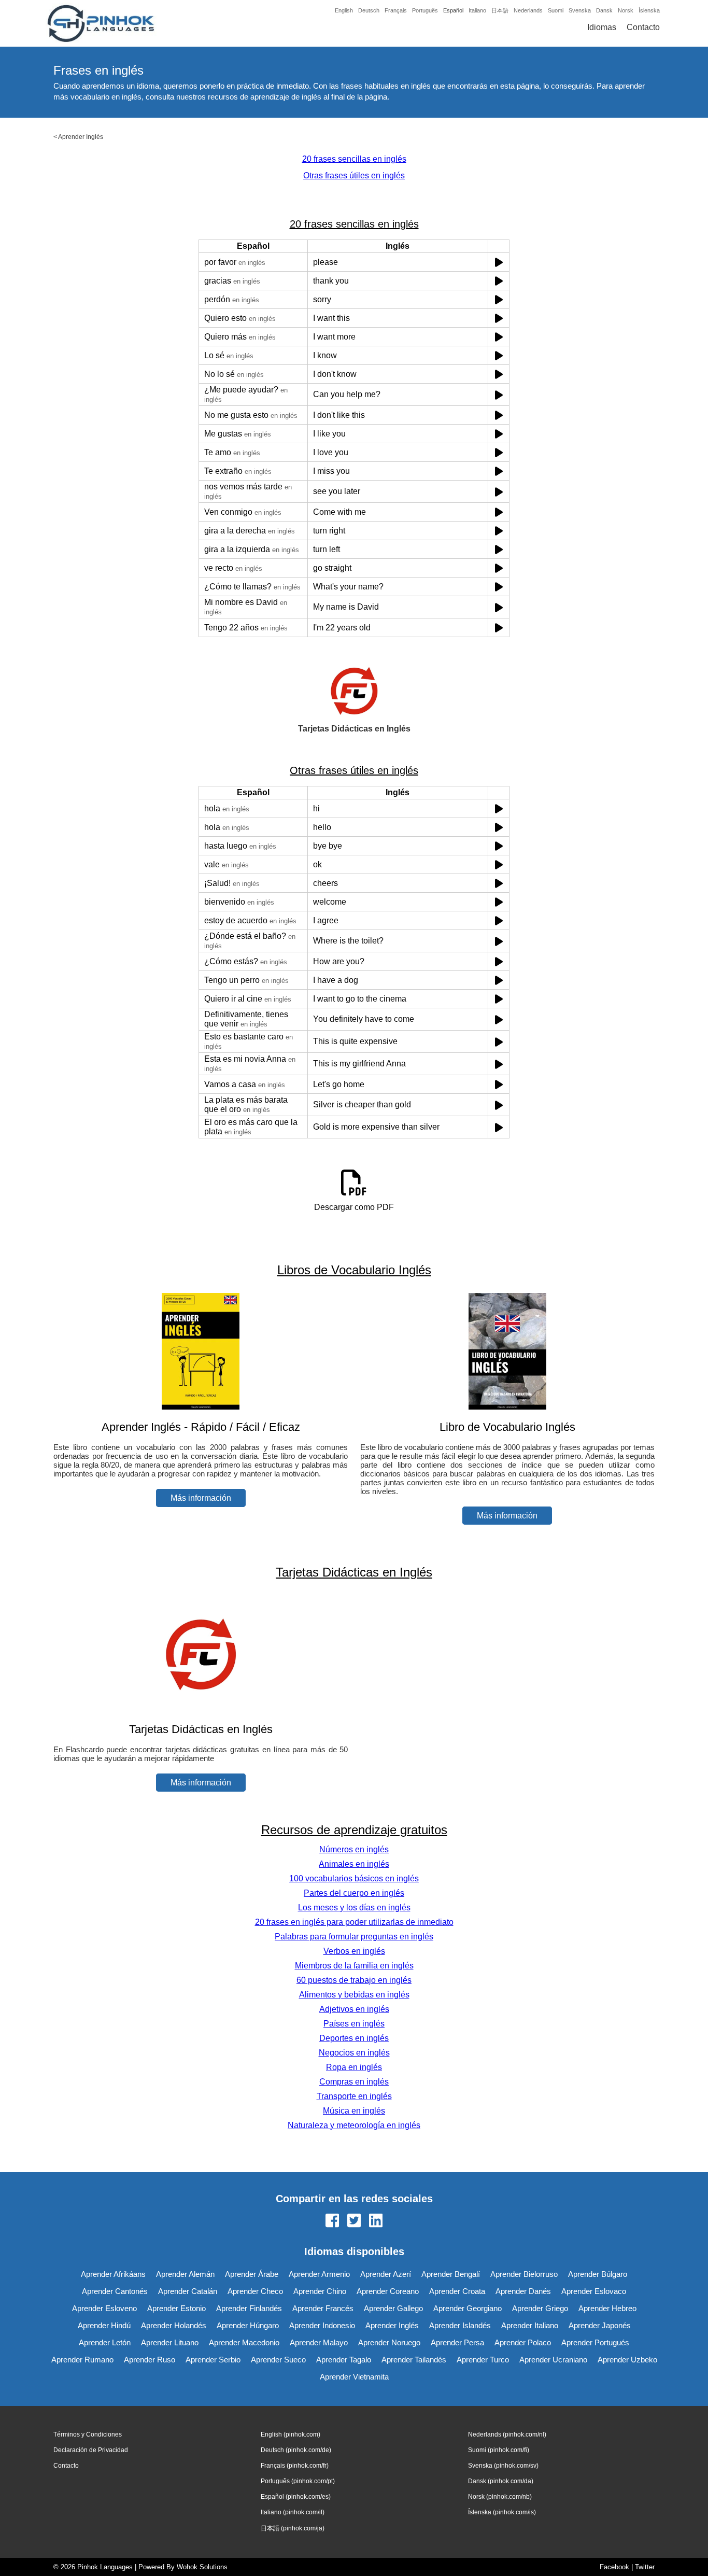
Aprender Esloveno (104, 2308)
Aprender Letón (105, 2342)
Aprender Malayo (319, 2342)
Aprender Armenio (319, 2274)
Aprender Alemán (185, 2274)
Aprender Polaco (523, 2342)
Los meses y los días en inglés (354, 1908)
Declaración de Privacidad (91, 2450)
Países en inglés (354, 2024)
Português (425, 10)
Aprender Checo (255, 2291)
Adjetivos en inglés (354, 2009)
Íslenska (649, 10)
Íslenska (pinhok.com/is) (502, 2512)
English (344, 10)
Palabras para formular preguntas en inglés (354, 1937)
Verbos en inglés (354, 1951)
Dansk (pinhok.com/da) (501, 2481)
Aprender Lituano (170, 2342)
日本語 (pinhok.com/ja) (293, 2528)
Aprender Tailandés (414, 2360)
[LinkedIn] (376, 2221)
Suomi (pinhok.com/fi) (499, 2450)
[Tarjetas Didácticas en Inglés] (201, 1709)
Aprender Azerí (386, 2274)
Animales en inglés (354, 1864)
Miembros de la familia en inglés (354, 1966)
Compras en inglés (354, 2082)
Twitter (645, 2567)
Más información (201, 1498)
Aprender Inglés (81, 137)
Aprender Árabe (252, 2274)
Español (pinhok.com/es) (296, 2497)
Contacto (643, 27)
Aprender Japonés (600, 2325)
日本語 (500, 10)
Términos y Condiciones (88, 2434)
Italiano (477, 10)
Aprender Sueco (278, 2360)
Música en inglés (354, 2111)
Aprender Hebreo (607, 2308)
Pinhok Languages (105, 2567)
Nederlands (528, 10)
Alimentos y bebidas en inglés (354, 1995)
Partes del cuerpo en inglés (354, 1893)
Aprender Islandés (460, 2325)
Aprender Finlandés (249, 2308)
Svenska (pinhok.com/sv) (503, 2466)
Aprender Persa (457, 2342)
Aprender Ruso (150, 2360)
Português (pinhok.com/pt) (298, 2481)
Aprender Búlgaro (598, 2274)
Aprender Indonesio (322, 2325)
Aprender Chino (320, 2291)
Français (396, 10)
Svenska (580, 10)
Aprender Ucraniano (553, 2360)
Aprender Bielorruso (524, 2274)
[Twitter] (354, 2221)
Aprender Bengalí (451, 2274)
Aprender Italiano (530, 2325)
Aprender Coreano (388, 2291)
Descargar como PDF (354, 1207)
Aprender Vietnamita (354, 2377)
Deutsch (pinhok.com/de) (296, 2450)
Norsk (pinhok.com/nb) (500, 2497)
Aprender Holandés (174, 2325)
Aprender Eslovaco (594, 2291)
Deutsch (369, 10)
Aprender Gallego (393, 2308)
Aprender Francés (323, 2308)
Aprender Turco (483, 2360)
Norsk (626, 10)
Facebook (614, 2567)
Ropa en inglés (354, 2067)
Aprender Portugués (595, 2342)
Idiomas (602, 27)
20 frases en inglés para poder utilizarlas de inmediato (354, 1922)
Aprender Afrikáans (113, 2274)
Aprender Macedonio (244, 2342)
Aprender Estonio (176, 2308)
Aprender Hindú (104, 2325)
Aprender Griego (540, 2308)
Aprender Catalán (188, 2291)
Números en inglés (354, 1849)
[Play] (499, 262)
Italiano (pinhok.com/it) (293, 2512)
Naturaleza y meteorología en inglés (354, 2125)
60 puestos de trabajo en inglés (354, 1980)
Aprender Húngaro (248, 2325)
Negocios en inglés (354, 2053)
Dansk (604, 10)
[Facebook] (332, 2221)
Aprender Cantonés (115, 2291)
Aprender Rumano (82, 2360)
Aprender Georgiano (468, 2308)
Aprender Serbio (213, 2360)
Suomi (556, 10)
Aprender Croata (457, 2291)
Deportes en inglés (354, 2038)
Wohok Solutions (202, 2567)
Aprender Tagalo (344, 2360)
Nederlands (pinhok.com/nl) (507, 2434)
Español (453, 10)
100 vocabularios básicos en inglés (354, 1878)
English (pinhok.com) (291, 2434)
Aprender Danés (523, 2291)
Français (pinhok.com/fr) (295, 2466)
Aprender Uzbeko (627, 2360)
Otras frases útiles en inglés (354, 175)
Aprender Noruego (389, 2342)
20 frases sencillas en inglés (354, 159)
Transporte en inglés (354, 2096)
